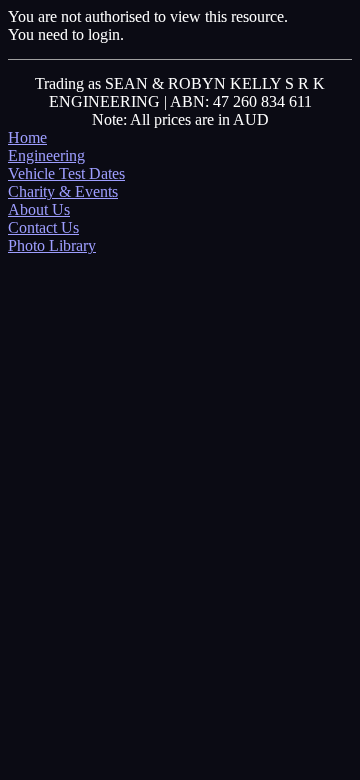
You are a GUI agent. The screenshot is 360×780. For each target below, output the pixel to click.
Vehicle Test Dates (66, 173)
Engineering (46, 155)
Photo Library (52, 245)
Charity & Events (63, 191)
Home (27, 137)
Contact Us (43, 227)
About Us (39, 209)
